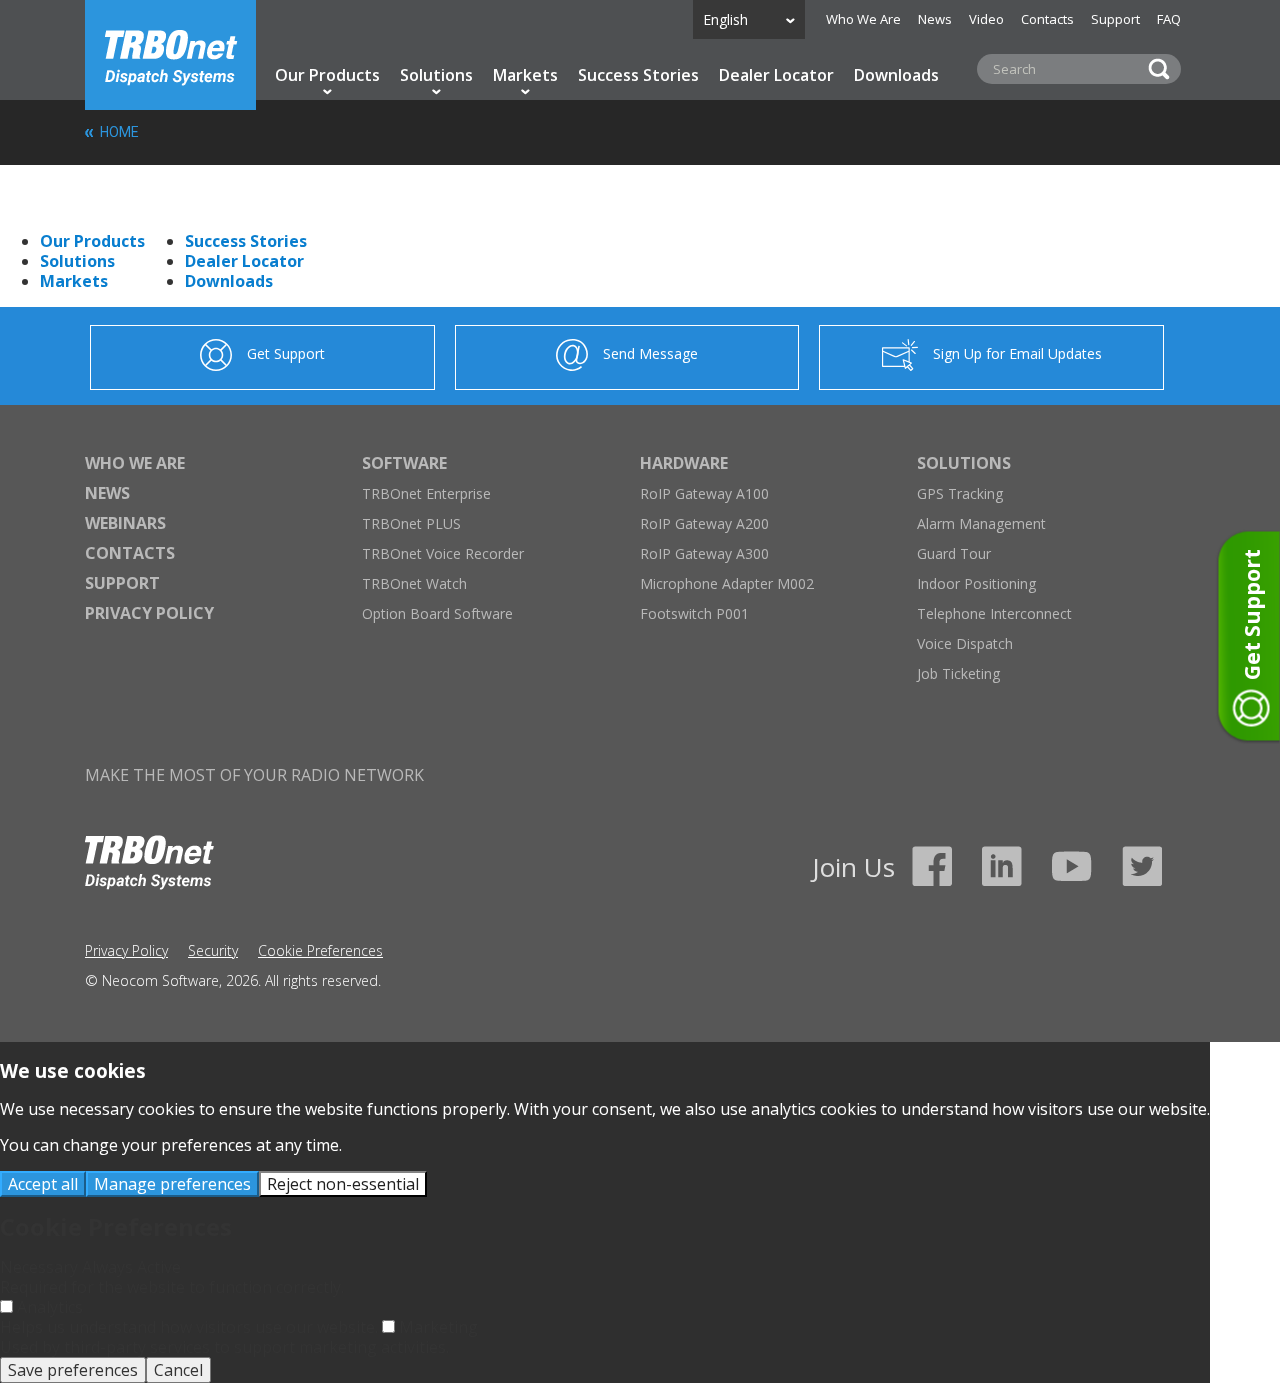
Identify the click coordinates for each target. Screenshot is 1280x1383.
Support (1115, 19)
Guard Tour (954, 553)
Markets (525, 75)
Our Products (327, 75)
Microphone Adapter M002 (727, 583)
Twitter (1142, 866)
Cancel (178, 1370)
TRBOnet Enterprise (426, 493)
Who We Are (863, 19)
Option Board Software (437, 613)
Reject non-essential (343, 1184)
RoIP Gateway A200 (704, 523)
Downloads (896, 75)
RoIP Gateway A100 (704, 493)
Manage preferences (172, 1184)
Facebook (932, 866)
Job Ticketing (958, 673)
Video (986, 19)
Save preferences (73, 1370)
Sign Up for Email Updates (1017, 353)
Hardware (684, 463)
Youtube (1072, 866)
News (935, 19)
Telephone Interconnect (994, 613)
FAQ (1169, 19)
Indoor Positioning (976, 583)
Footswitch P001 (694, 613)
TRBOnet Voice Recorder (443, 553)
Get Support (286, 353)
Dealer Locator (776, 75)
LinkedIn (1002, 866)
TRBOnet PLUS (411, 523)
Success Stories (638, 75)
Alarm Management (981, 523)
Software (404, 463)
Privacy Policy (149, 613)
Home (170, 55)
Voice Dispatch (965, 643)
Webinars (125, 523)
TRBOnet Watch (414, 583)
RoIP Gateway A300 (704, 553)
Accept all (43, 1184)
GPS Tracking (960, 493)
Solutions (436, 75)
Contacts (1047, 19)
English (725, 19)
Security (213, 950)
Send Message (650, 353)
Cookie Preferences (320, 950)
